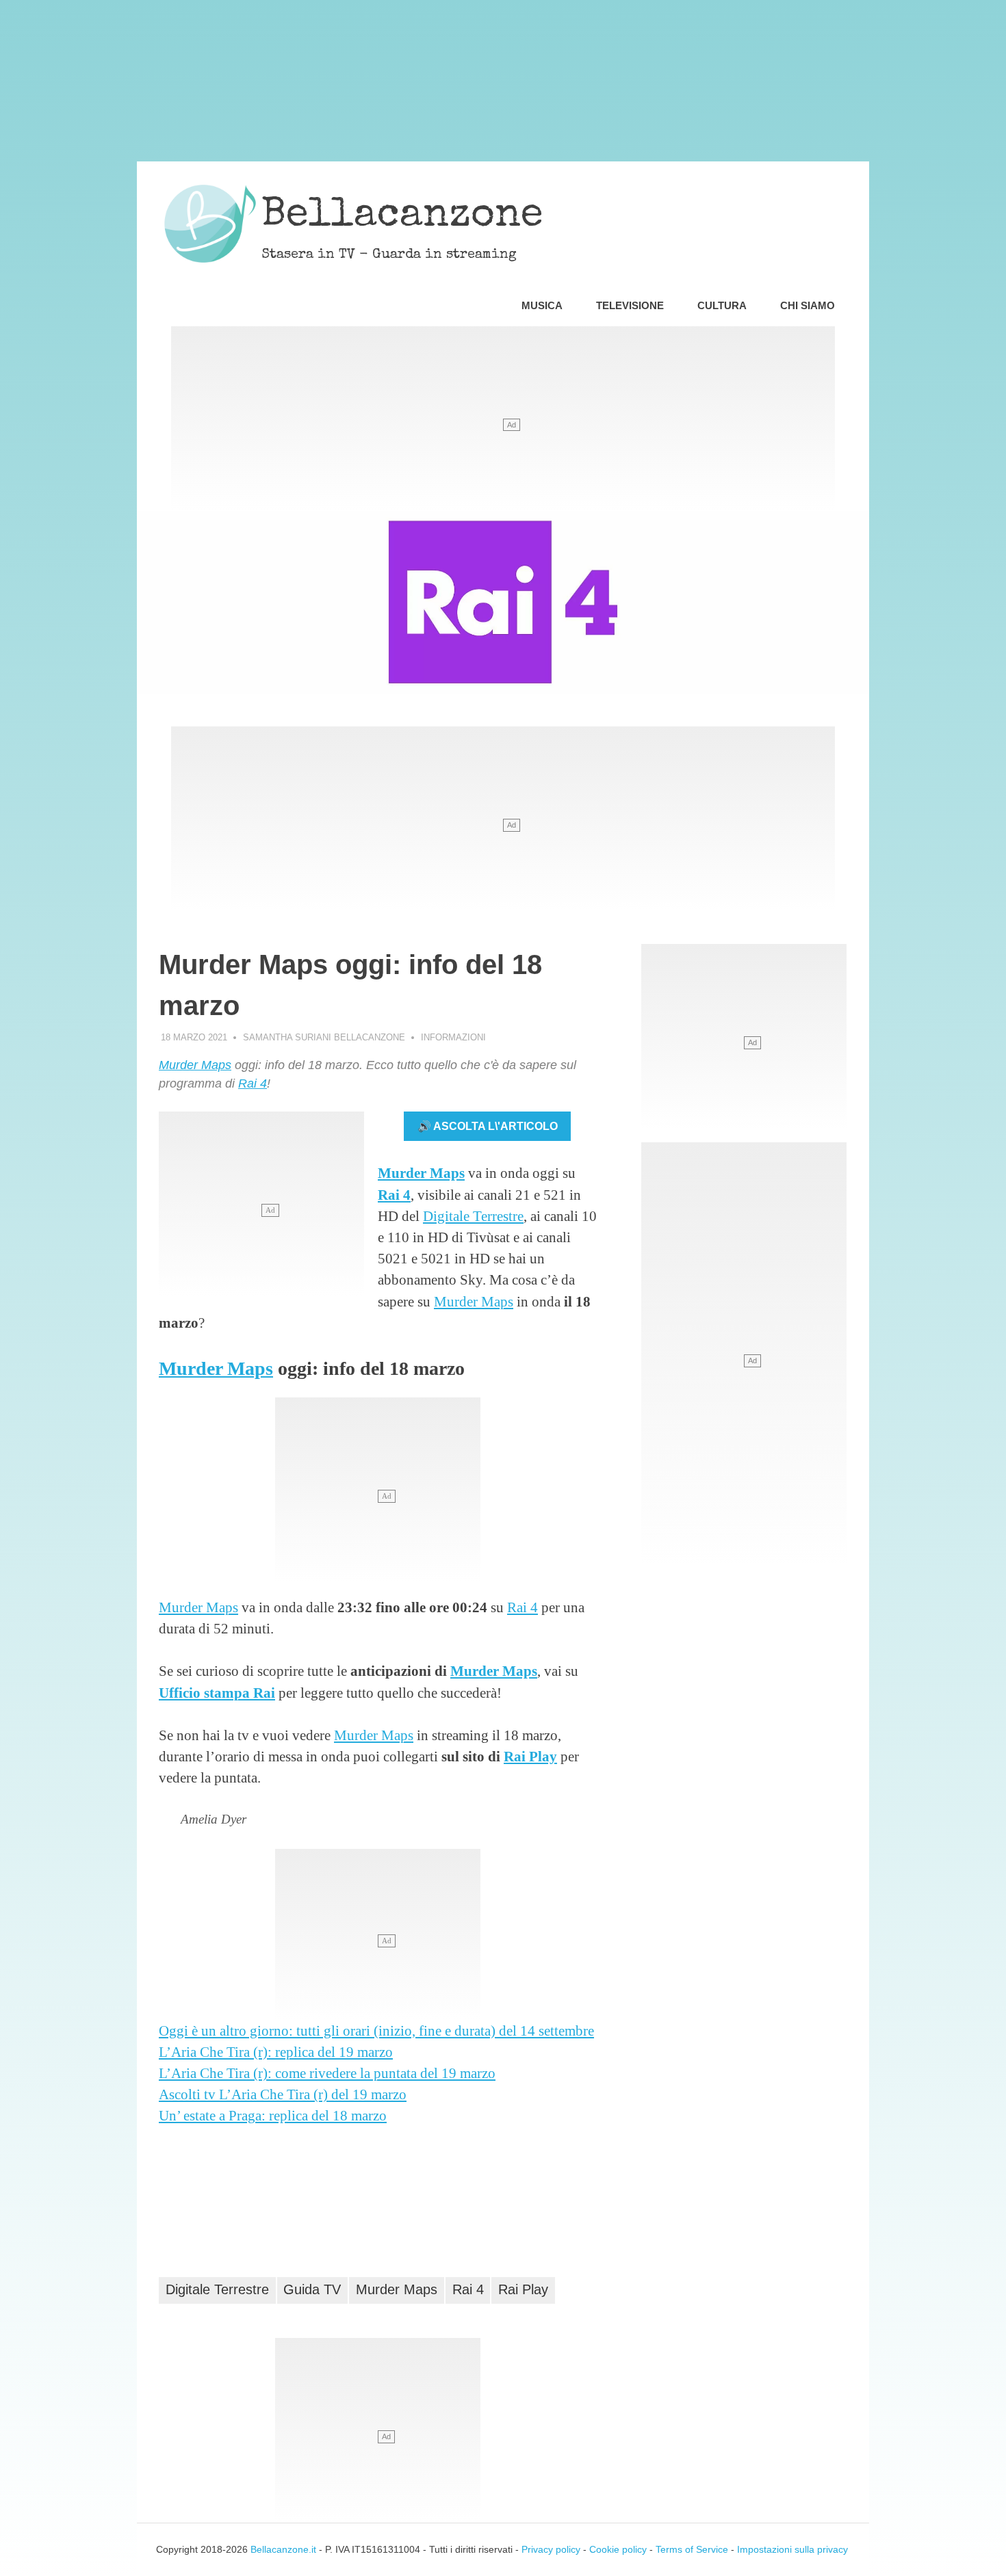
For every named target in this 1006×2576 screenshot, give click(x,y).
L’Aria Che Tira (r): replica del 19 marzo (276, 2052)
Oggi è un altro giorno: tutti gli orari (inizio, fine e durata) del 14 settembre (376, 2030)
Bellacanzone (402, 217)
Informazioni (453, 1037)
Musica (542, 305)
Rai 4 (253, 1083)
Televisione (630, 305)
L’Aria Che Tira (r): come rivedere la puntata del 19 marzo (327, 2073)
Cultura (722, 305)
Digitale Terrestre (473, 1216)
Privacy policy (551, 2549)
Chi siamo (808, 305)
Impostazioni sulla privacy (792, 2549)
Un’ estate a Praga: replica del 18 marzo (273, 2115)
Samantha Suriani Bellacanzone (324, 1037)
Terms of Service (692, 2549)
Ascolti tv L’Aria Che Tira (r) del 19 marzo (283, 2094)
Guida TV (312, 2289)
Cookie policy (618, 2549)
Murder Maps (195, 1065)
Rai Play (530, 1756)
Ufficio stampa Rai (217, 1693)
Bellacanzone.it (283, 2549)
